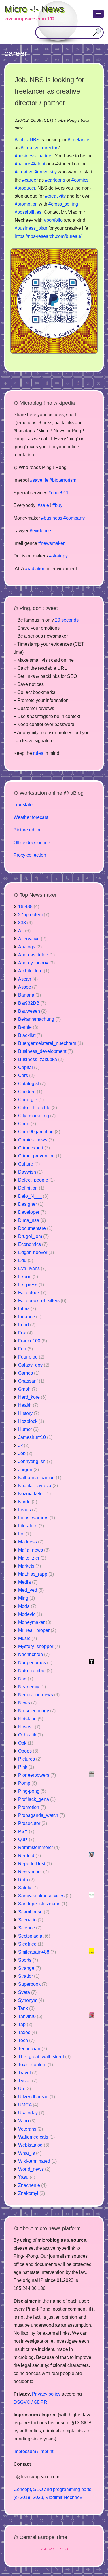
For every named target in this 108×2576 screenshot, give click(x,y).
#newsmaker (51, 543)
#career (30, 180)
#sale (43, 505)
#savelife (39, 480)
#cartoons (55, 180)
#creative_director (39, 148)
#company (74, 518)
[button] (98, 14)
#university (46, 172)
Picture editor (27, 830)
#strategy (58, 556)
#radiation (35, 569)
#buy (57, 505)
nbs (62, 120)
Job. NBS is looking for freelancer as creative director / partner (49, 91)
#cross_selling (63, 204)
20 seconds (67, 620)
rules (38, 753)
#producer (25, 188)
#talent (38, 164)
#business (52, 518)
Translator (24, 805)
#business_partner (34, 156)
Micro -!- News (34, 9)
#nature (22, 164)
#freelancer (79, 140)
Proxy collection (30, 855)
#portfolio (53, 220)
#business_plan (31, 228)
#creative (24, 172)
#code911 (58, 493)
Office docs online (32, 843)
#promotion (26, 204)
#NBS (33, 140)
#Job (20, 140)
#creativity (55, 196)
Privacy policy (46, 2394)
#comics (80, 180)
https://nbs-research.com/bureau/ (48, 236)
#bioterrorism (63, 480)
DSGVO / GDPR (30, 2402)
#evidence (40, 531)
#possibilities (28, 212)
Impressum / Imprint (33, 2451)
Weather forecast (31, 817)
